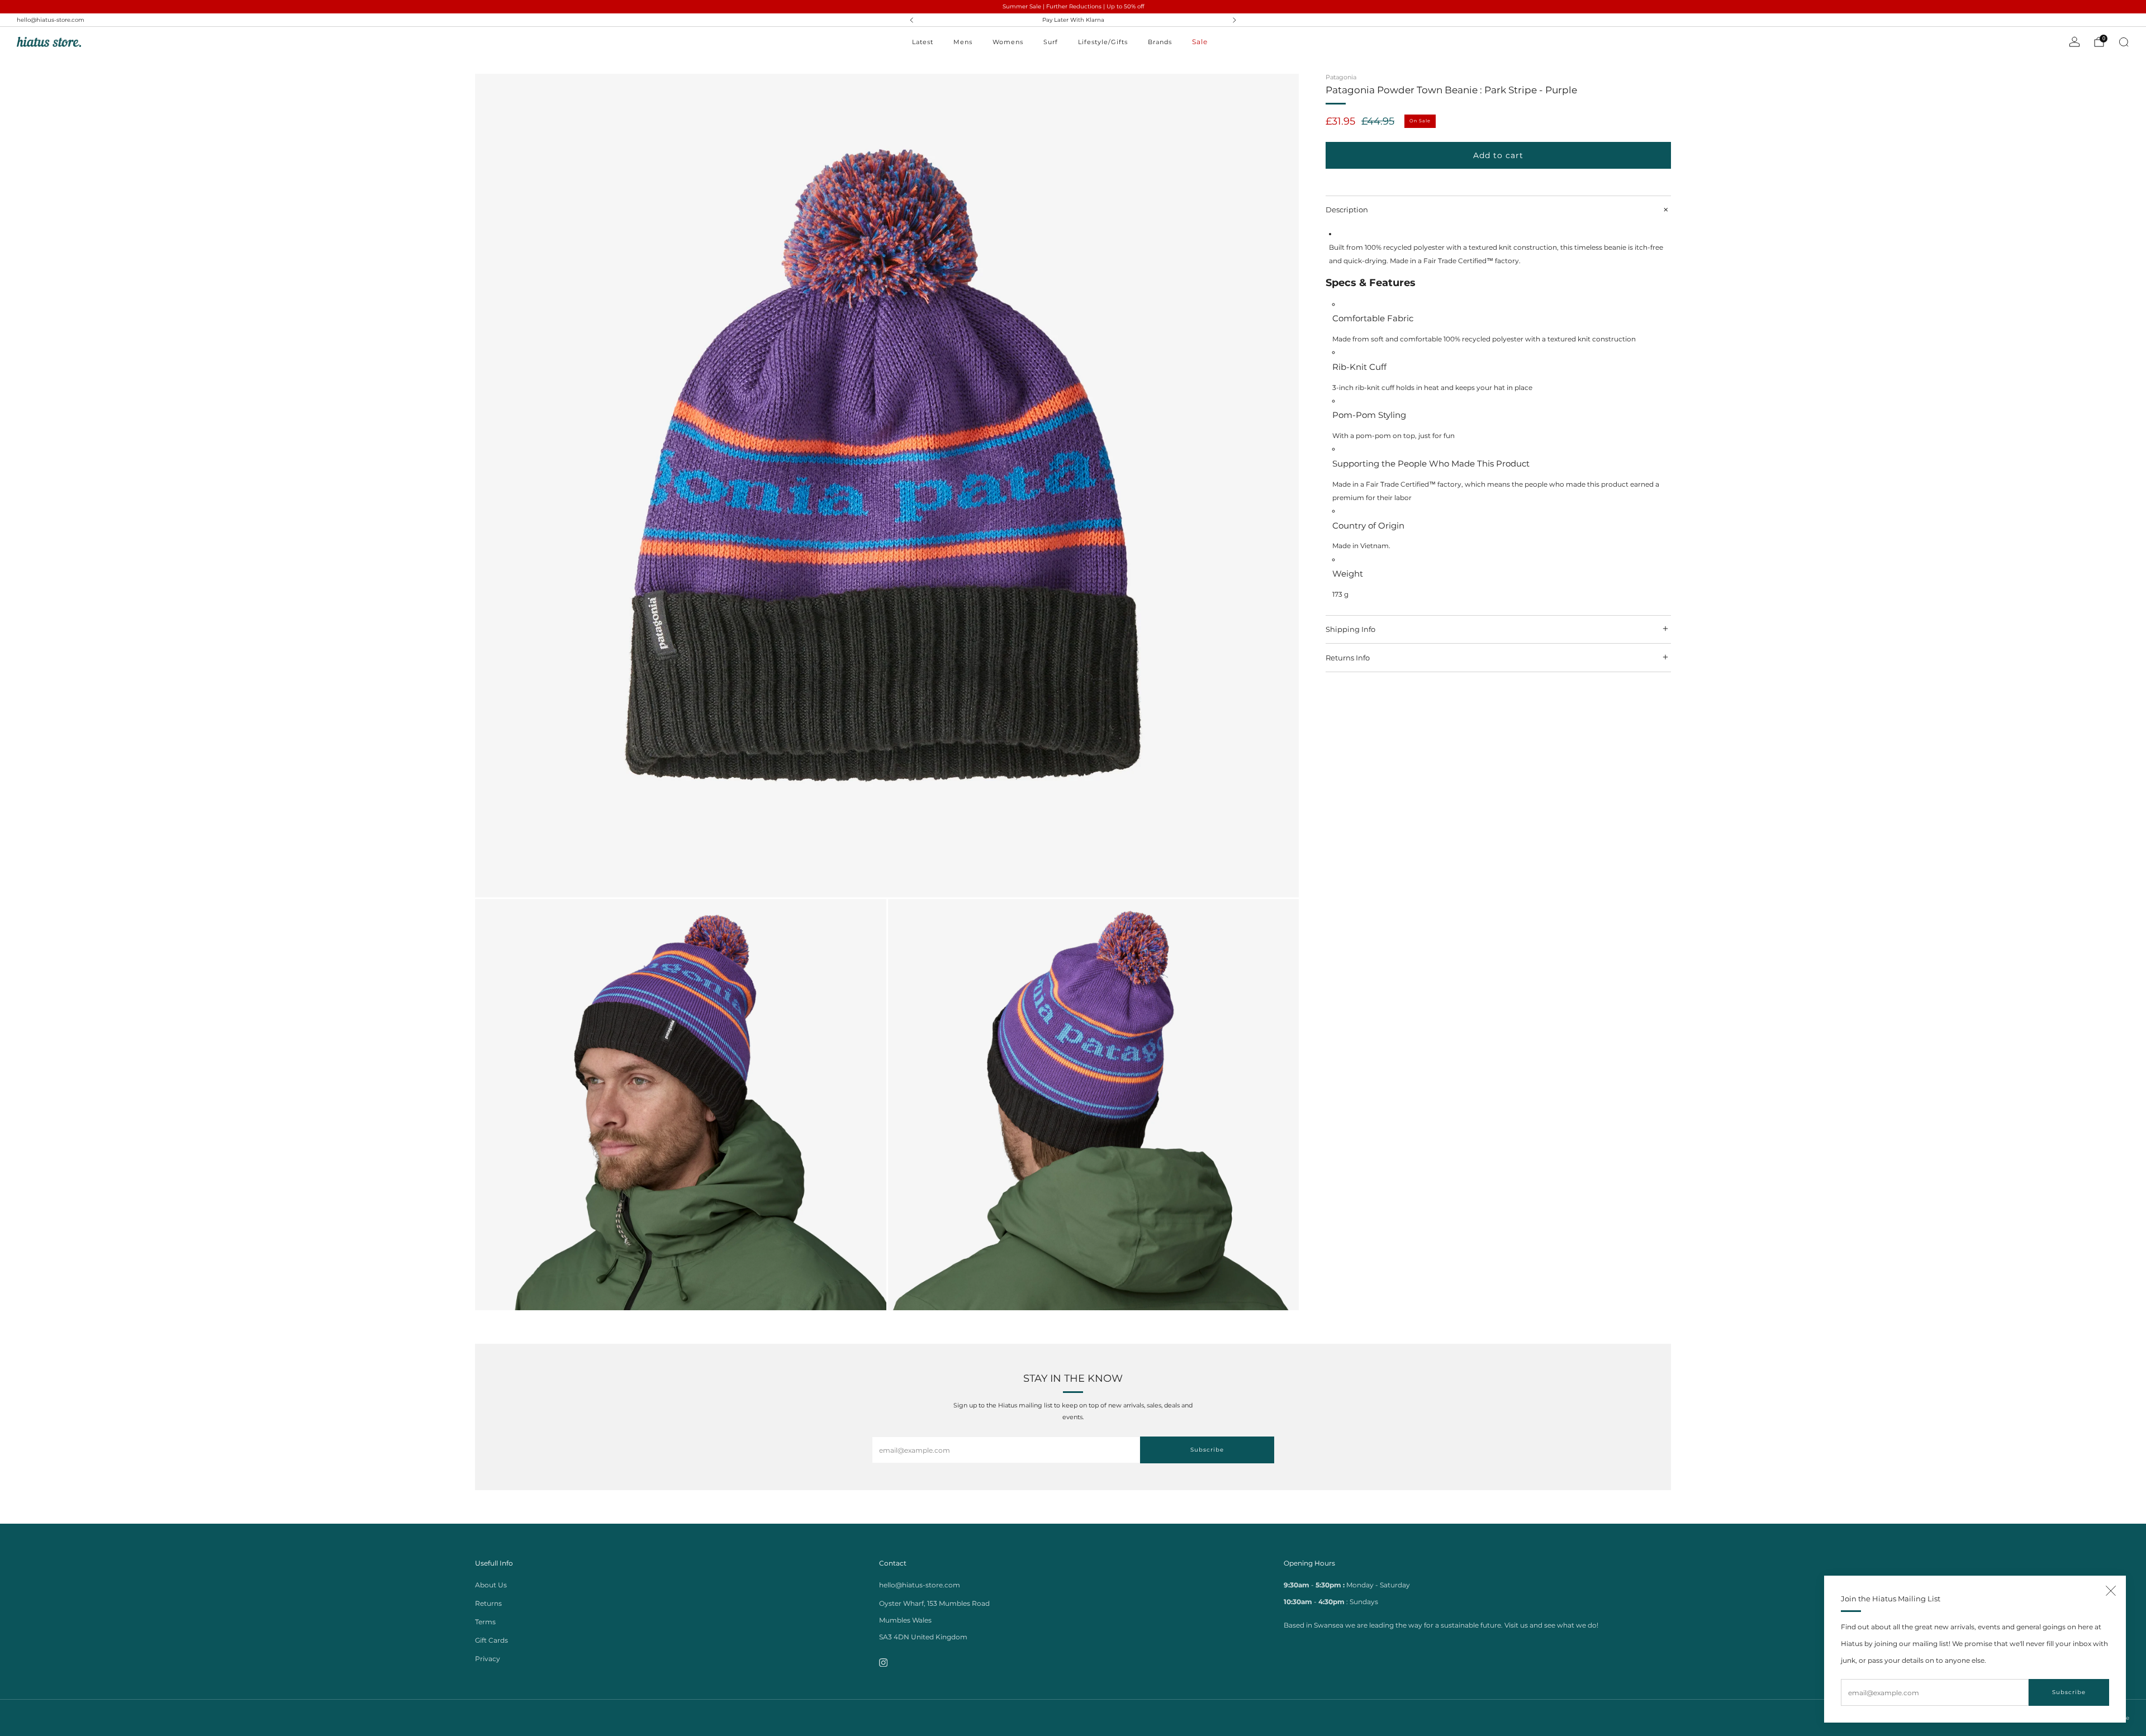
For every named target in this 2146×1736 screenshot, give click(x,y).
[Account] (2074, 42)
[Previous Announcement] (911, 20)
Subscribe (2069, 1692)
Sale (1200, 42)
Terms (485, 1622)
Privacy (488, 1659)
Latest (923, 42)
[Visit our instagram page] (883, 1663)
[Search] (2124, 42)
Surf (1051, 42)
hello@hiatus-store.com (51, 20)
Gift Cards (492, 1640)
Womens (1008, 42)
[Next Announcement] (1235, 20)
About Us (491, 1585)
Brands (1160, 42)
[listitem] (1073, 20)
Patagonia (1341, 77)
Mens (963, 42)
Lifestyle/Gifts (1103, 42)
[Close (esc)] (2111, 1591)
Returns (488, 1603)
